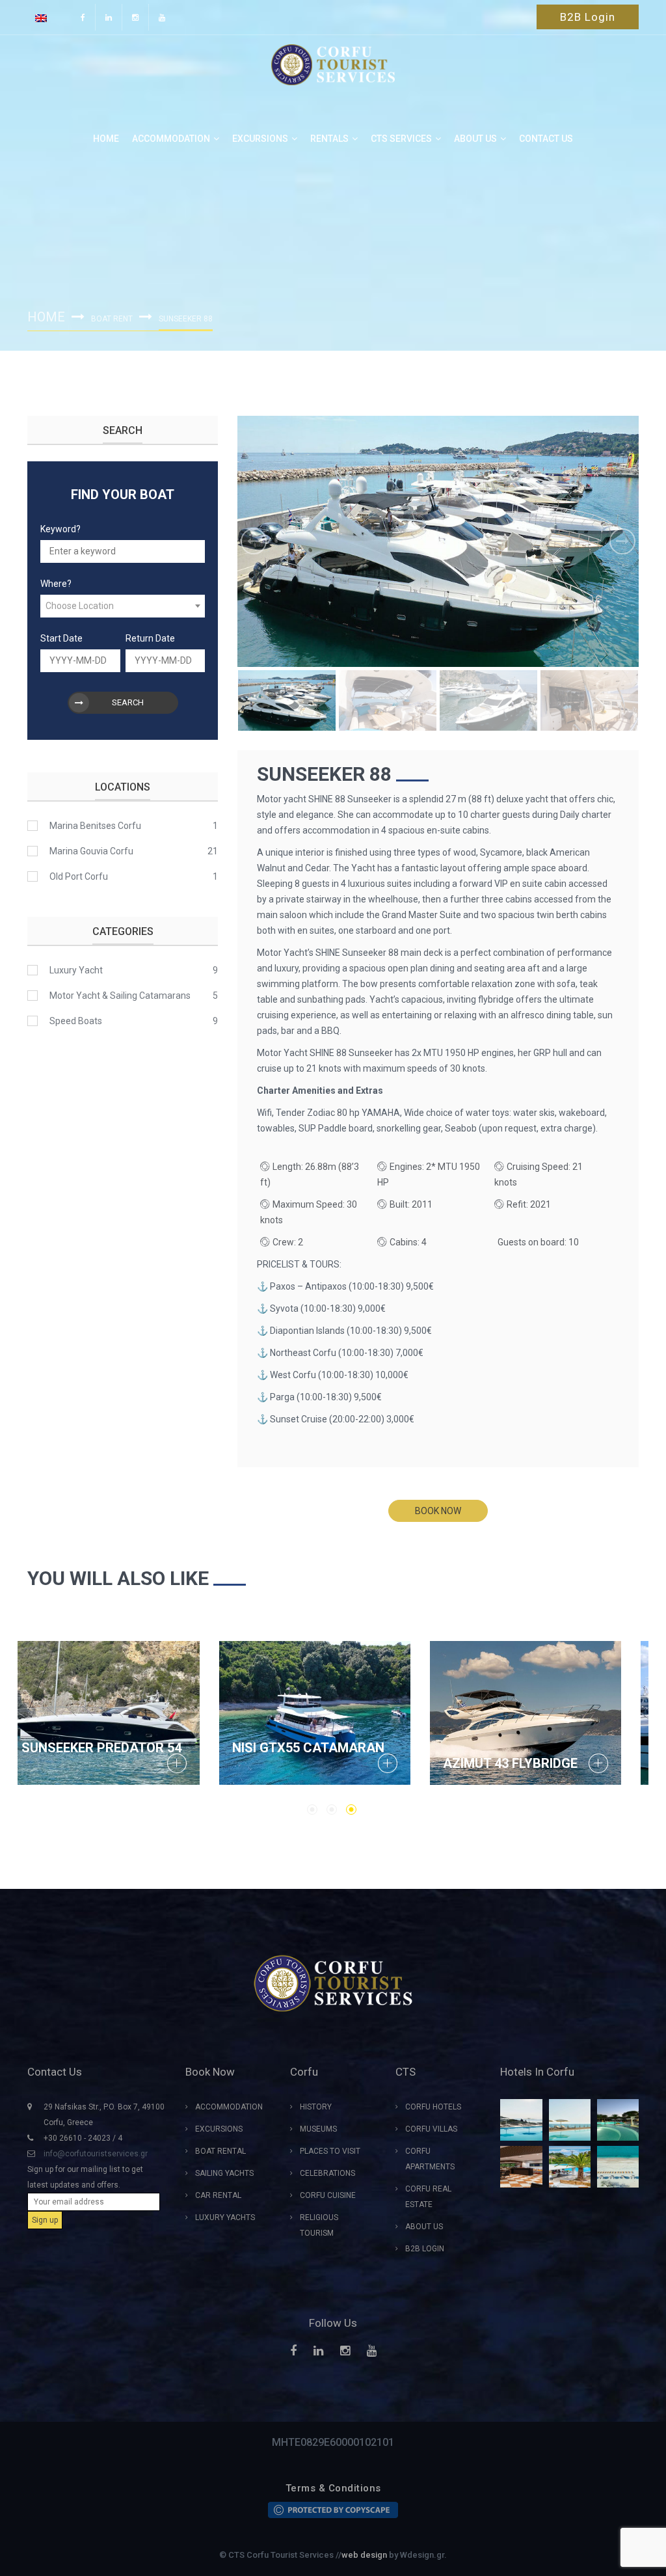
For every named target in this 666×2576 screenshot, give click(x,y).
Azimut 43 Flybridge (108, 1763)
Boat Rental (220, 2151)
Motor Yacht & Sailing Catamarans (120, 996)
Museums (318, 2129)
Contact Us (546, 139)
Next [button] (622, 541)
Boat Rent (112, 319)
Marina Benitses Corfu (95, 826)
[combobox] (123, 606)
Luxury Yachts (225, 2217)
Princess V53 (295, 1763)
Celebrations (327, 2173)
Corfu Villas (431, 2129)
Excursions (260, 139)
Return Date (150, 638)
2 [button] (332, 1810)
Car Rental (218, 2195)
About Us (424, 2227)
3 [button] (351, 1810)
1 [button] (312, 1810)
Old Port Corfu (79, 876)
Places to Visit (330, 2151)
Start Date (61, 638)
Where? (56, 584)
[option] (438, 541)
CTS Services (401, 139)
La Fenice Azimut (519, 1763)
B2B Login (588, 17)
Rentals (329, 139)
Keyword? (60, 529)
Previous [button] (254, 541)
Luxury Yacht (76, 970)
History (316, 2107)
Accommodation (171, 139)
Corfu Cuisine (328, 2195)
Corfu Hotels (433, 2107)
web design (364, 2555)
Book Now (438, 1511)
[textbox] (123, 606)
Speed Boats (76, 1021)
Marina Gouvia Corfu (91, 851)
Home (106, 139)
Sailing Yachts (224, 2173)
